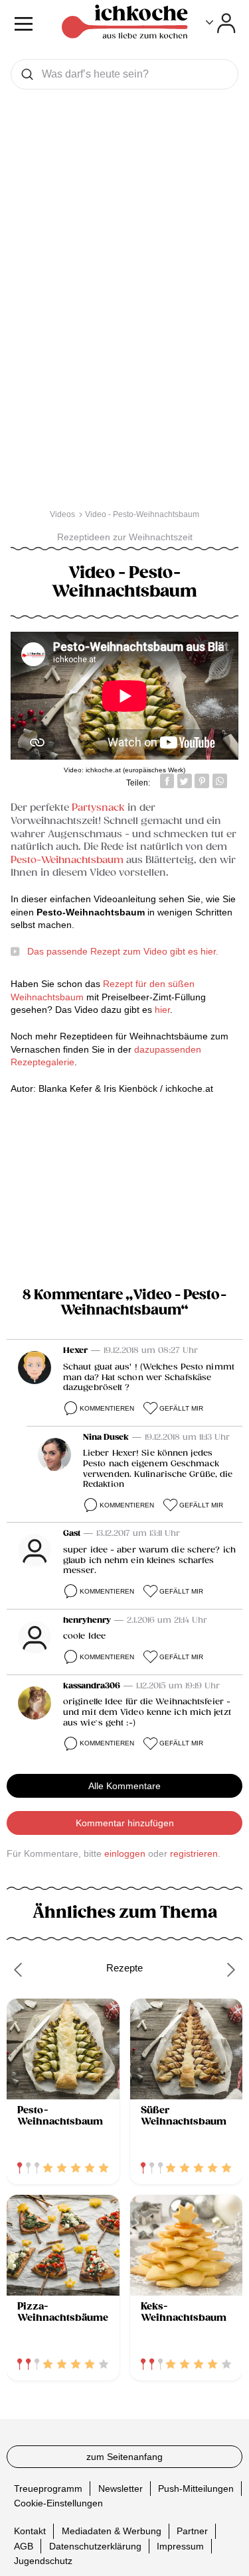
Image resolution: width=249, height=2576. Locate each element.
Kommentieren (107, 1408)
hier (162, 1010)
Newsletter (121, 2488)
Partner (192, 2531)
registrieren (194, 1853)
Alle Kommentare (124, 1786)
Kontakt (30, 2531)
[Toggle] (221, 23)
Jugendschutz (43, 2561)
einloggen (125, 1853)
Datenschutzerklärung (95, 2546)
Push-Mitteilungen (196, 2488)
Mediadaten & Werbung (112, 2531)
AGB (24, 2546)
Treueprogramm (48, 2488)
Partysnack (98, 808)
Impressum (180, 2546)
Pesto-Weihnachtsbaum (67, 860)
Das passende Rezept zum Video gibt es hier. (123, 951)
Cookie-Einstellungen (58, 2503)
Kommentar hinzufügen (125, 1823)
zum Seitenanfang (124, 2457)
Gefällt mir (181, 1408)
